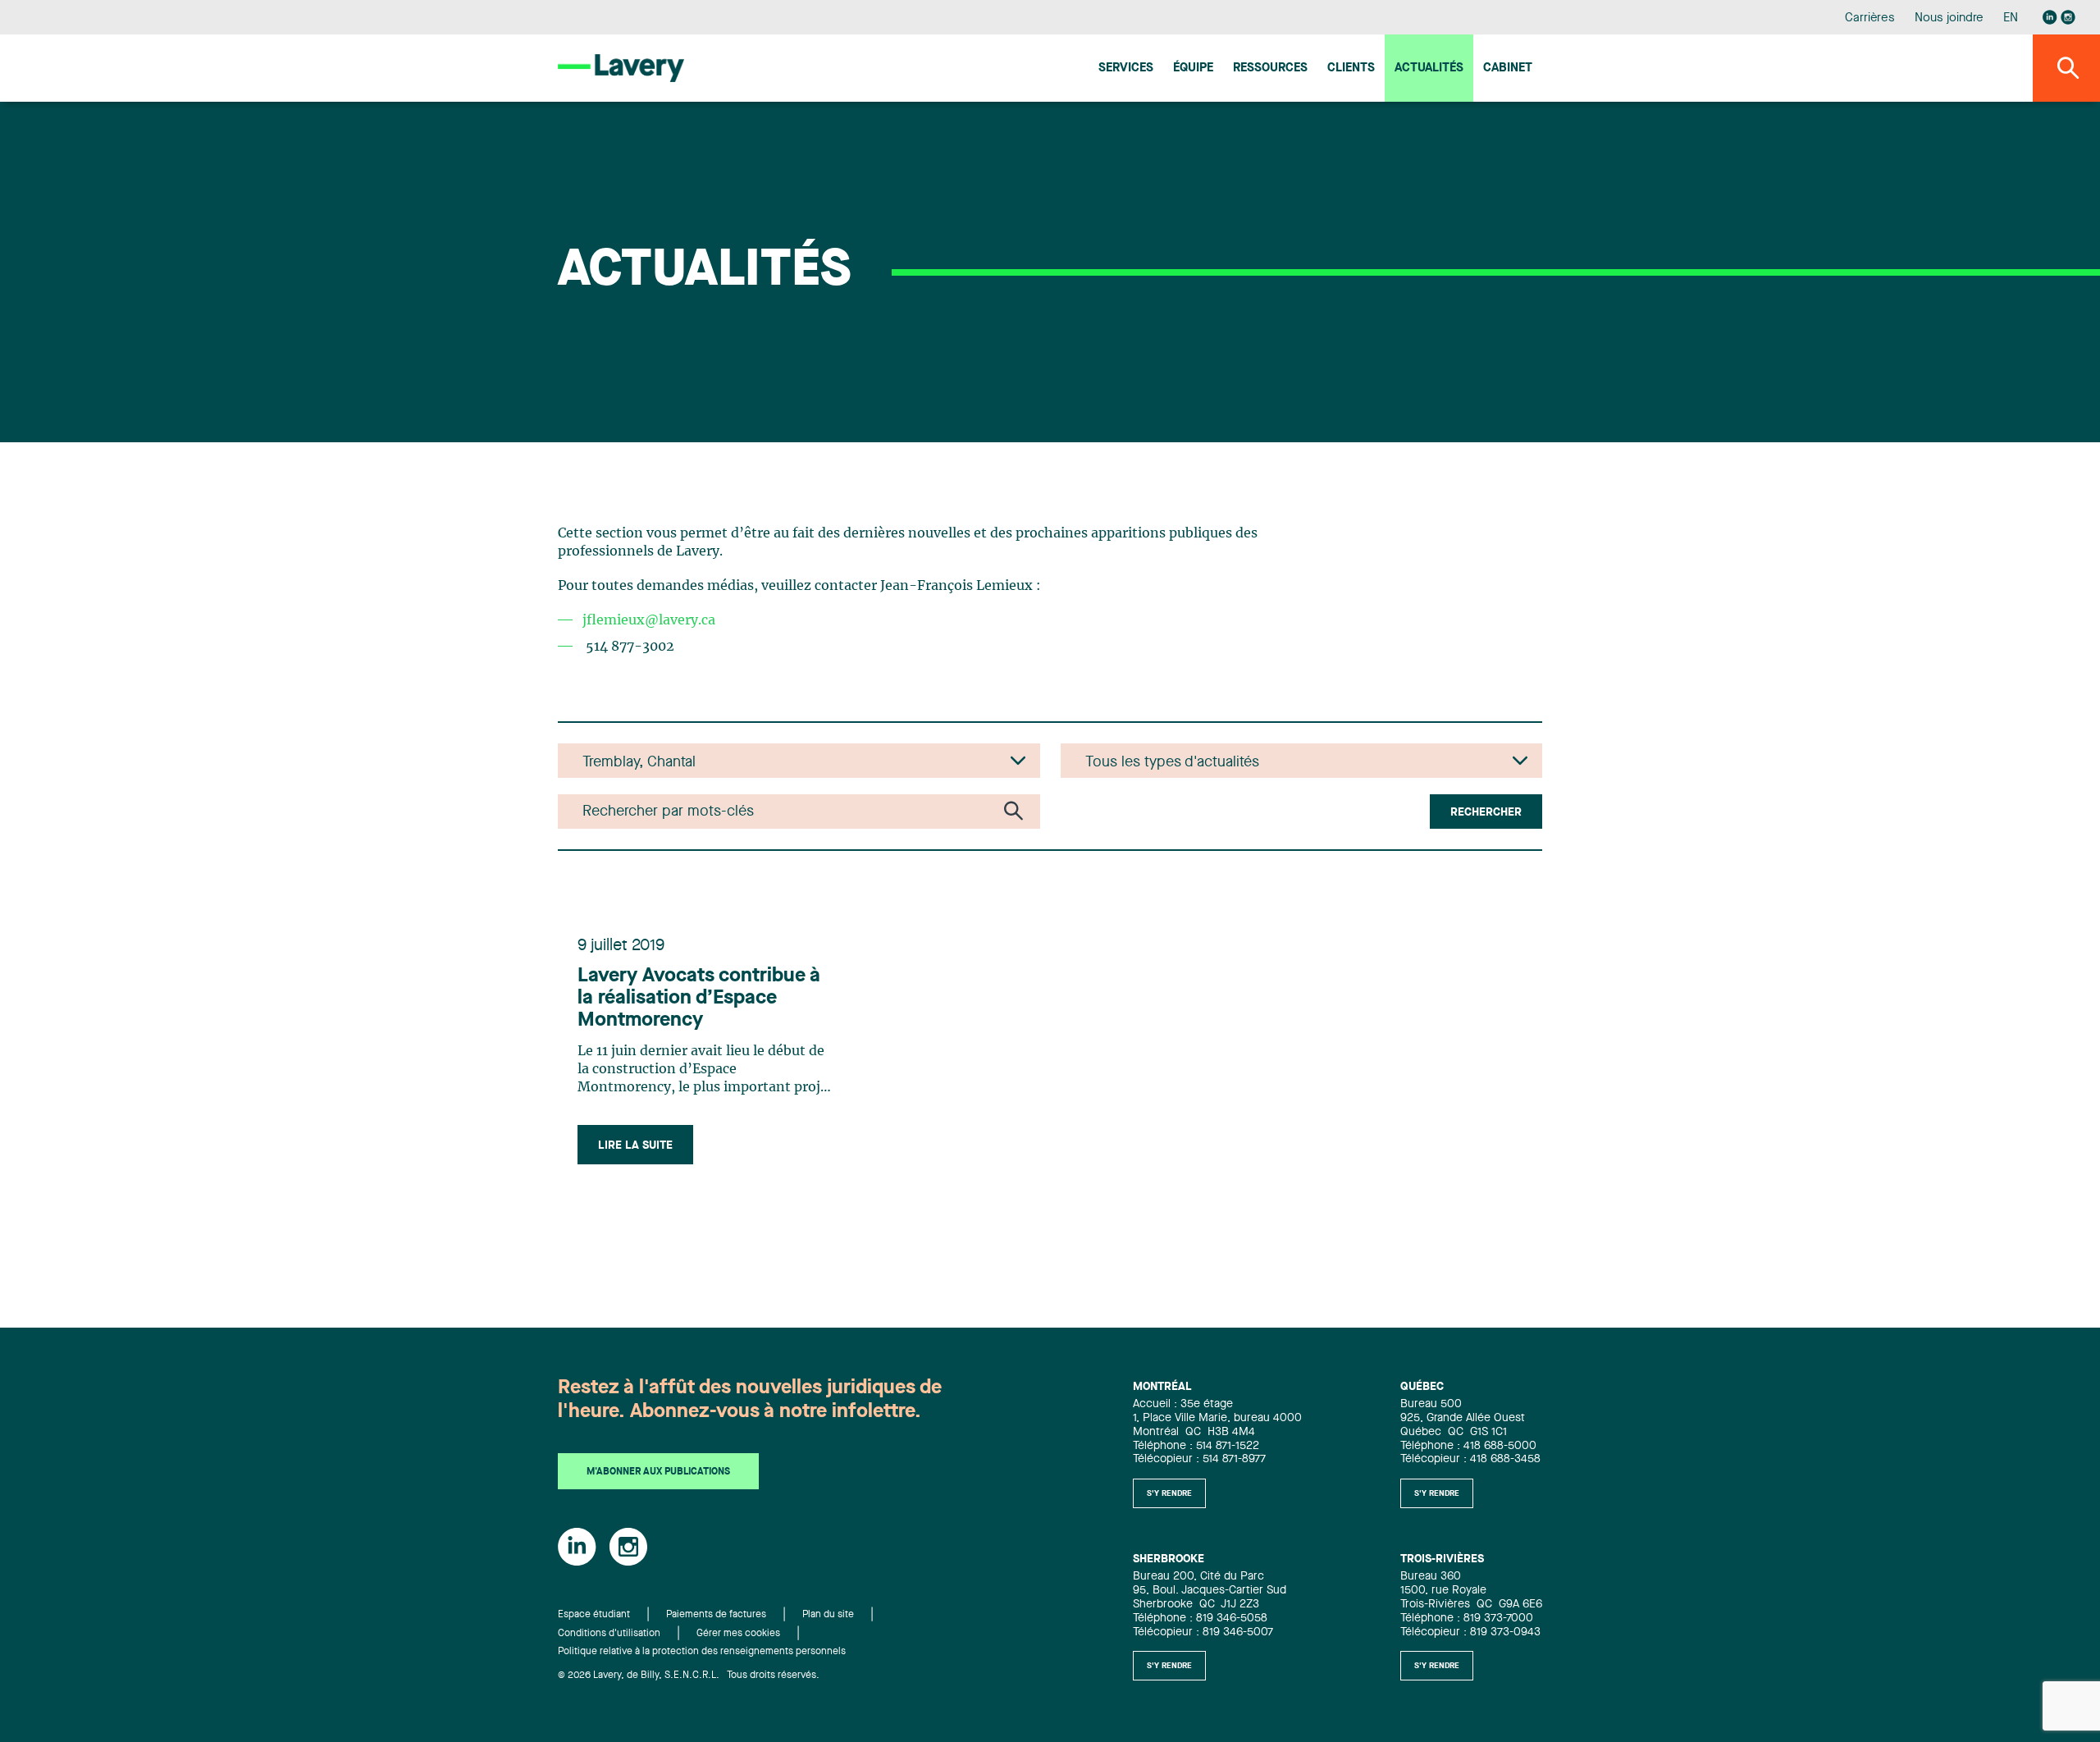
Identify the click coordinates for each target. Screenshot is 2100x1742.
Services (1126, 69)
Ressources (1270, 69)
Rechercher (1486, 812)
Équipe (1193, 69)
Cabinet (1508, 69)
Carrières (1870, 18)
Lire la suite (635, 1145)
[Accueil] (621, 68)
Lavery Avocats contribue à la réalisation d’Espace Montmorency (699, 999)
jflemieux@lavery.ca (649, 620)
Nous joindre (1949, 18)
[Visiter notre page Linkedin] (2050, 17)
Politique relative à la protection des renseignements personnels (702, 1652)
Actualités (1429, 69)
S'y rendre (1169, 1493)
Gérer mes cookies (738, 1634)
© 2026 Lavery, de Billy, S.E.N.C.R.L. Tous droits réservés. (689, 1676)
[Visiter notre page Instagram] (2068, 17)
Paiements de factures (716, 1615)
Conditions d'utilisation (609, 1634)
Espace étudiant (594, 1615)
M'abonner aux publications (658, 1472)
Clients (1351, 69)
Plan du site (828, 1615)
